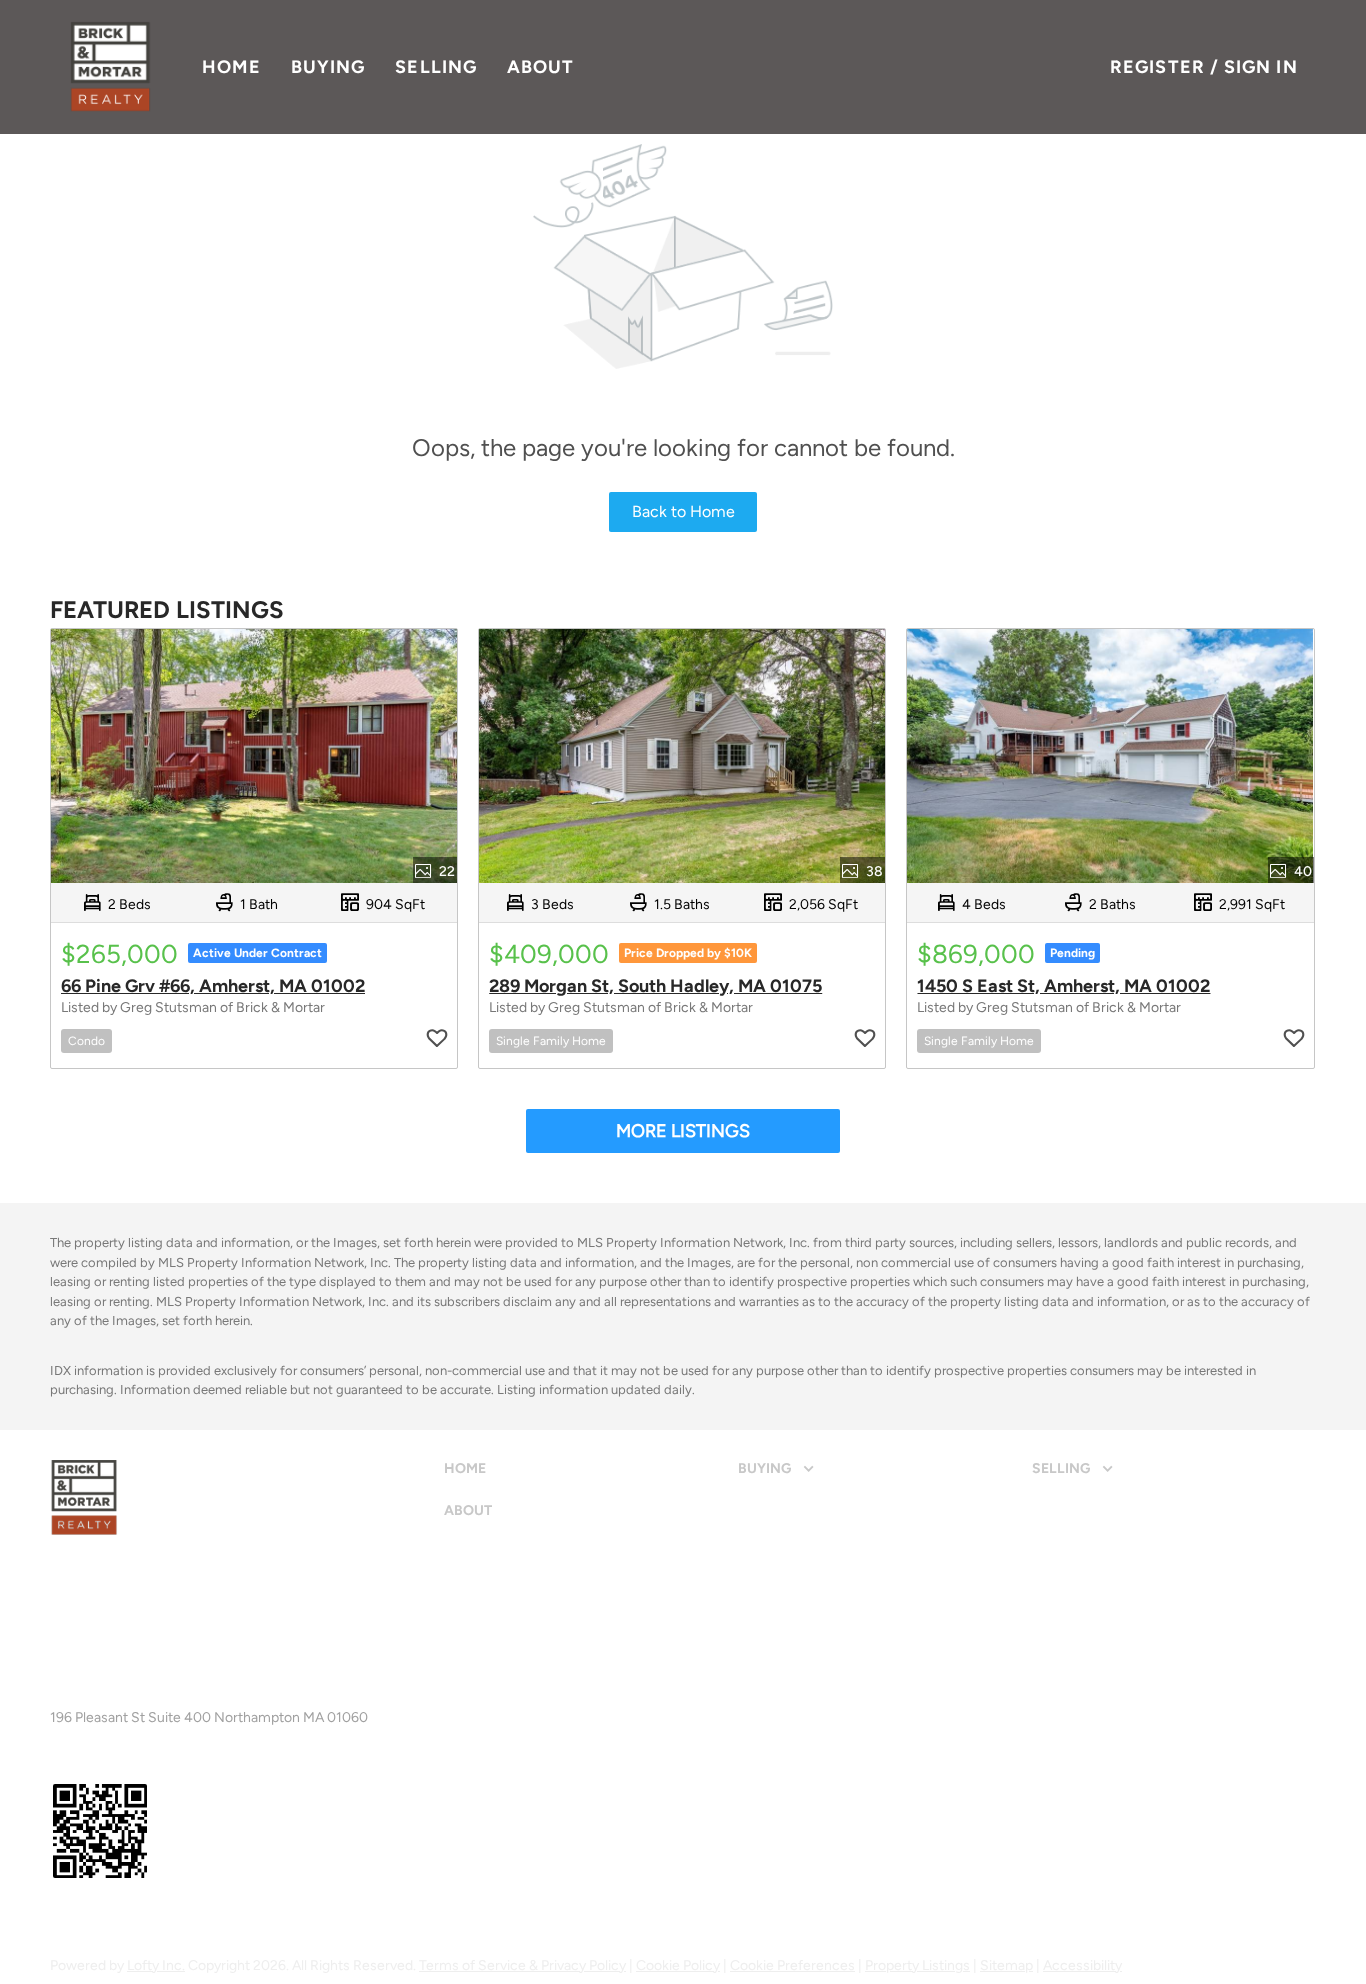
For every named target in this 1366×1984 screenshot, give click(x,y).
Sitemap (1006, 1965)
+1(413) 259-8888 (108, 1648)
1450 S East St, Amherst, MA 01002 (1063, 986)
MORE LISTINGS (683, 1131)
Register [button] (1157, 67)
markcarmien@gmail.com (245, 1700)
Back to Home (683, 511)
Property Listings (917, 1965)
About (541, 67)
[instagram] (129, 1917)
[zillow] (94, 1917)
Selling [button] (436, 67)
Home (231, 67)
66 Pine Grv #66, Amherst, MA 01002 (213, 986)
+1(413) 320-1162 (105, 1700)
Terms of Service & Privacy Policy (522, 1965)
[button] (110, 67)
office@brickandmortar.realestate (297, 1648)
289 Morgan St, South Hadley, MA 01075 (655, 986)
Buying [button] (328, 67)
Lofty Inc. (156, 1965)
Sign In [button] (1261, 67)
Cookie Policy (678, 1965)
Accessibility (1082, 1965)
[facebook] (59, 1917)
